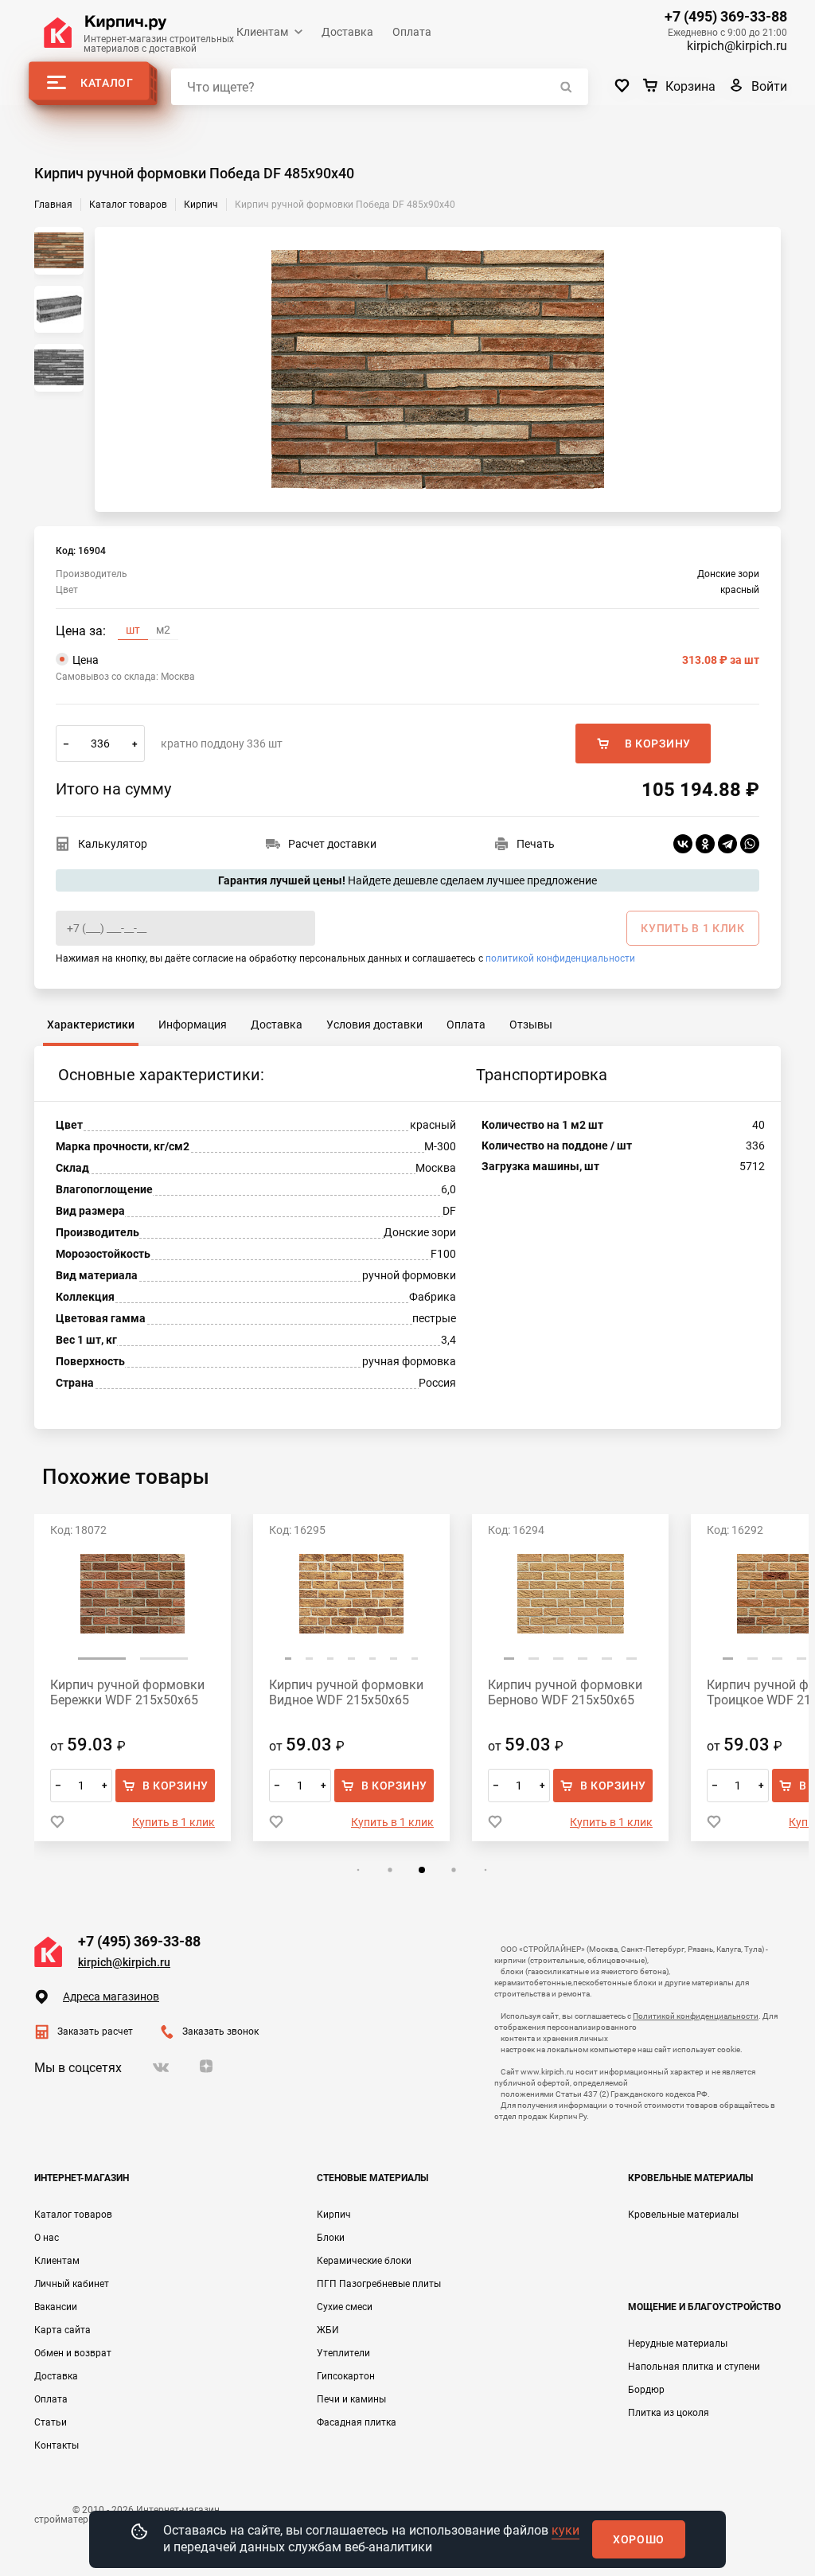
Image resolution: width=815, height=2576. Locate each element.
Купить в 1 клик (174, 1822)
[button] (69, 1659)
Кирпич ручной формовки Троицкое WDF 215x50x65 (565, 1692)
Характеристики (91, 1025)
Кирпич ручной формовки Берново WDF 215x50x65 (346, 1692)
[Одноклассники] (705, 844)
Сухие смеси (345, 2307)
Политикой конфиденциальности (696, 2016)
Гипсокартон (346, 2376)
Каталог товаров (73, 2215)
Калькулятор (113, 844)
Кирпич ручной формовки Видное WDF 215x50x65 (127, 1692)
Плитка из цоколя (669, 2413)
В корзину (658, 744)
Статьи (51, 2422)
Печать (536, 844)
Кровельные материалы (683, 2215)
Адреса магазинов (111, 1996)
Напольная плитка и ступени (694, 2367)
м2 (163, 630)
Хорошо (639, 2539)
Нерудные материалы (678, 2344)
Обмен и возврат (73, 2353)
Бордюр (646, 2390)
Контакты (57, 2445)
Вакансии (56, 2307)
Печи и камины (351, 2399)
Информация (193, 1025)
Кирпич (334, 2215)
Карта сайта (62, 2330)
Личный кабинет (72, 2284)
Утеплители (343, 2353)
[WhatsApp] (750, 844)
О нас (47, 2238)
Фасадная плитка (357, 2422)
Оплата (412, 32)
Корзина (690, 86)
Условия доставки (374, 1025)
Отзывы (531, 1025)
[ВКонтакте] (683, 844)
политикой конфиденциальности (560, 958)
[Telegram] (727, 844)
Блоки (331, 2238)
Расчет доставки (332, 844)
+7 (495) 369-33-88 (726, 17)
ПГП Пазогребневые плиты (379, 2284)
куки (565, 2530)
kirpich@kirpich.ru (737, 46)
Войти (769, 86)
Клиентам (262, 32)
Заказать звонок (220, 2032)
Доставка (347, 32)
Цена (416, 660)
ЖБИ (328, 2330)
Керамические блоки (364, 2261)
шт (133, 630)
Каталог (107, 83)
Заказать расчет (95, 2032)
